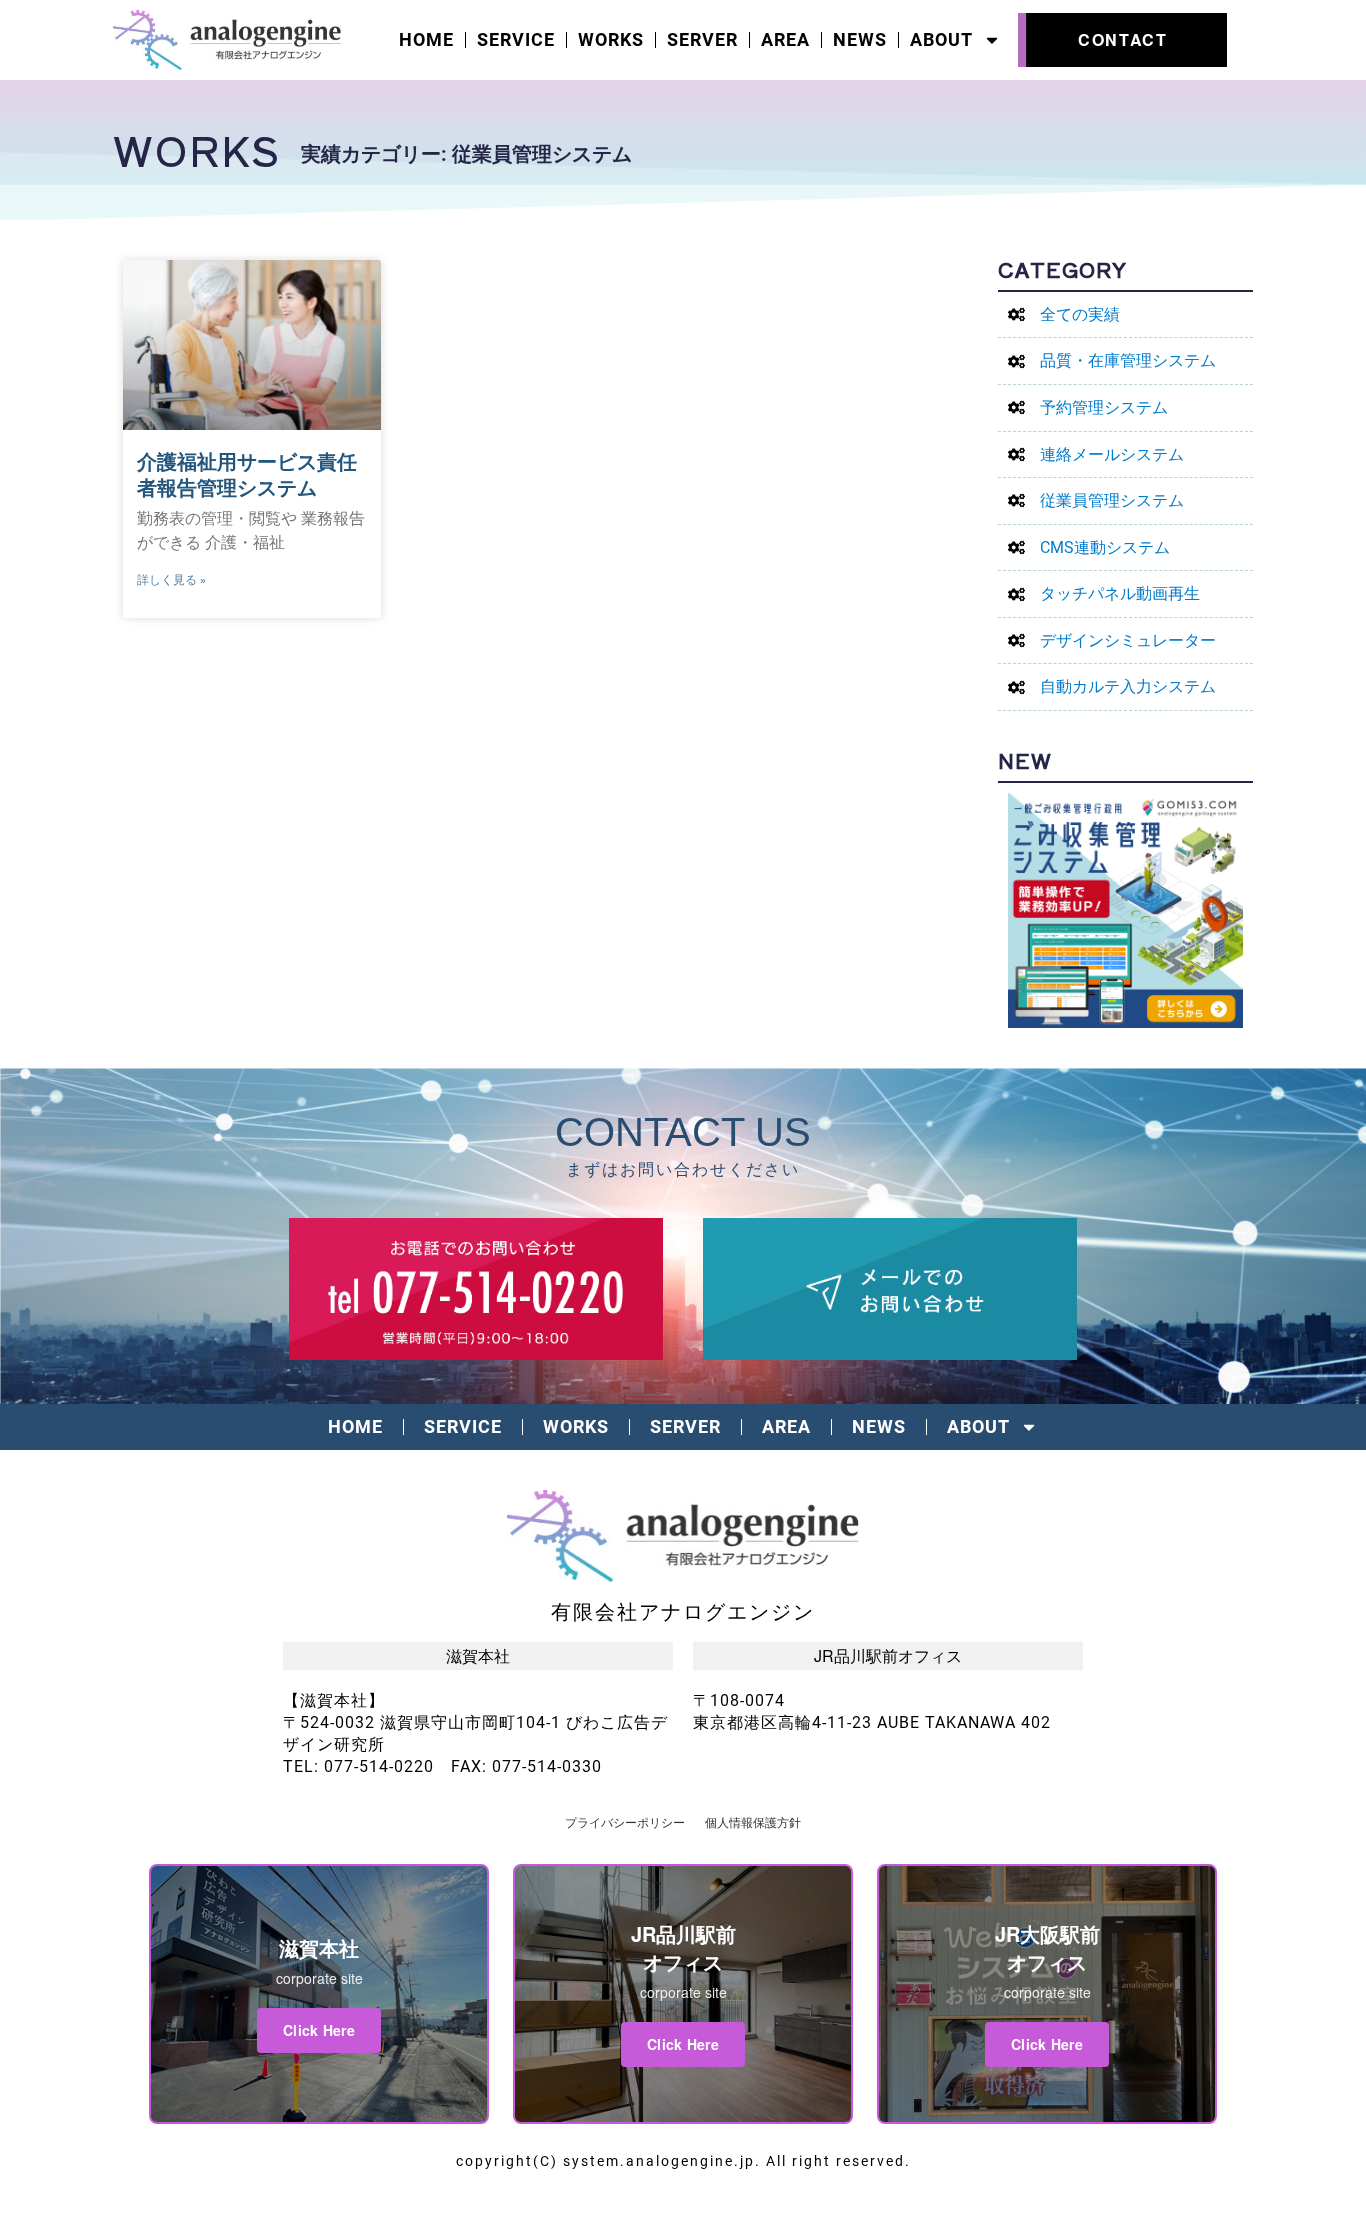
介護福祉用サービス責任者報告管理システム (247, 475)
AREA (785, 40)
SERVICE (516, 40)
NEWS (860, 40)
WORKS (611, 40)
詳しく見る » (171, 580)
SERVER (702, 40)
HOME (426, 40)
